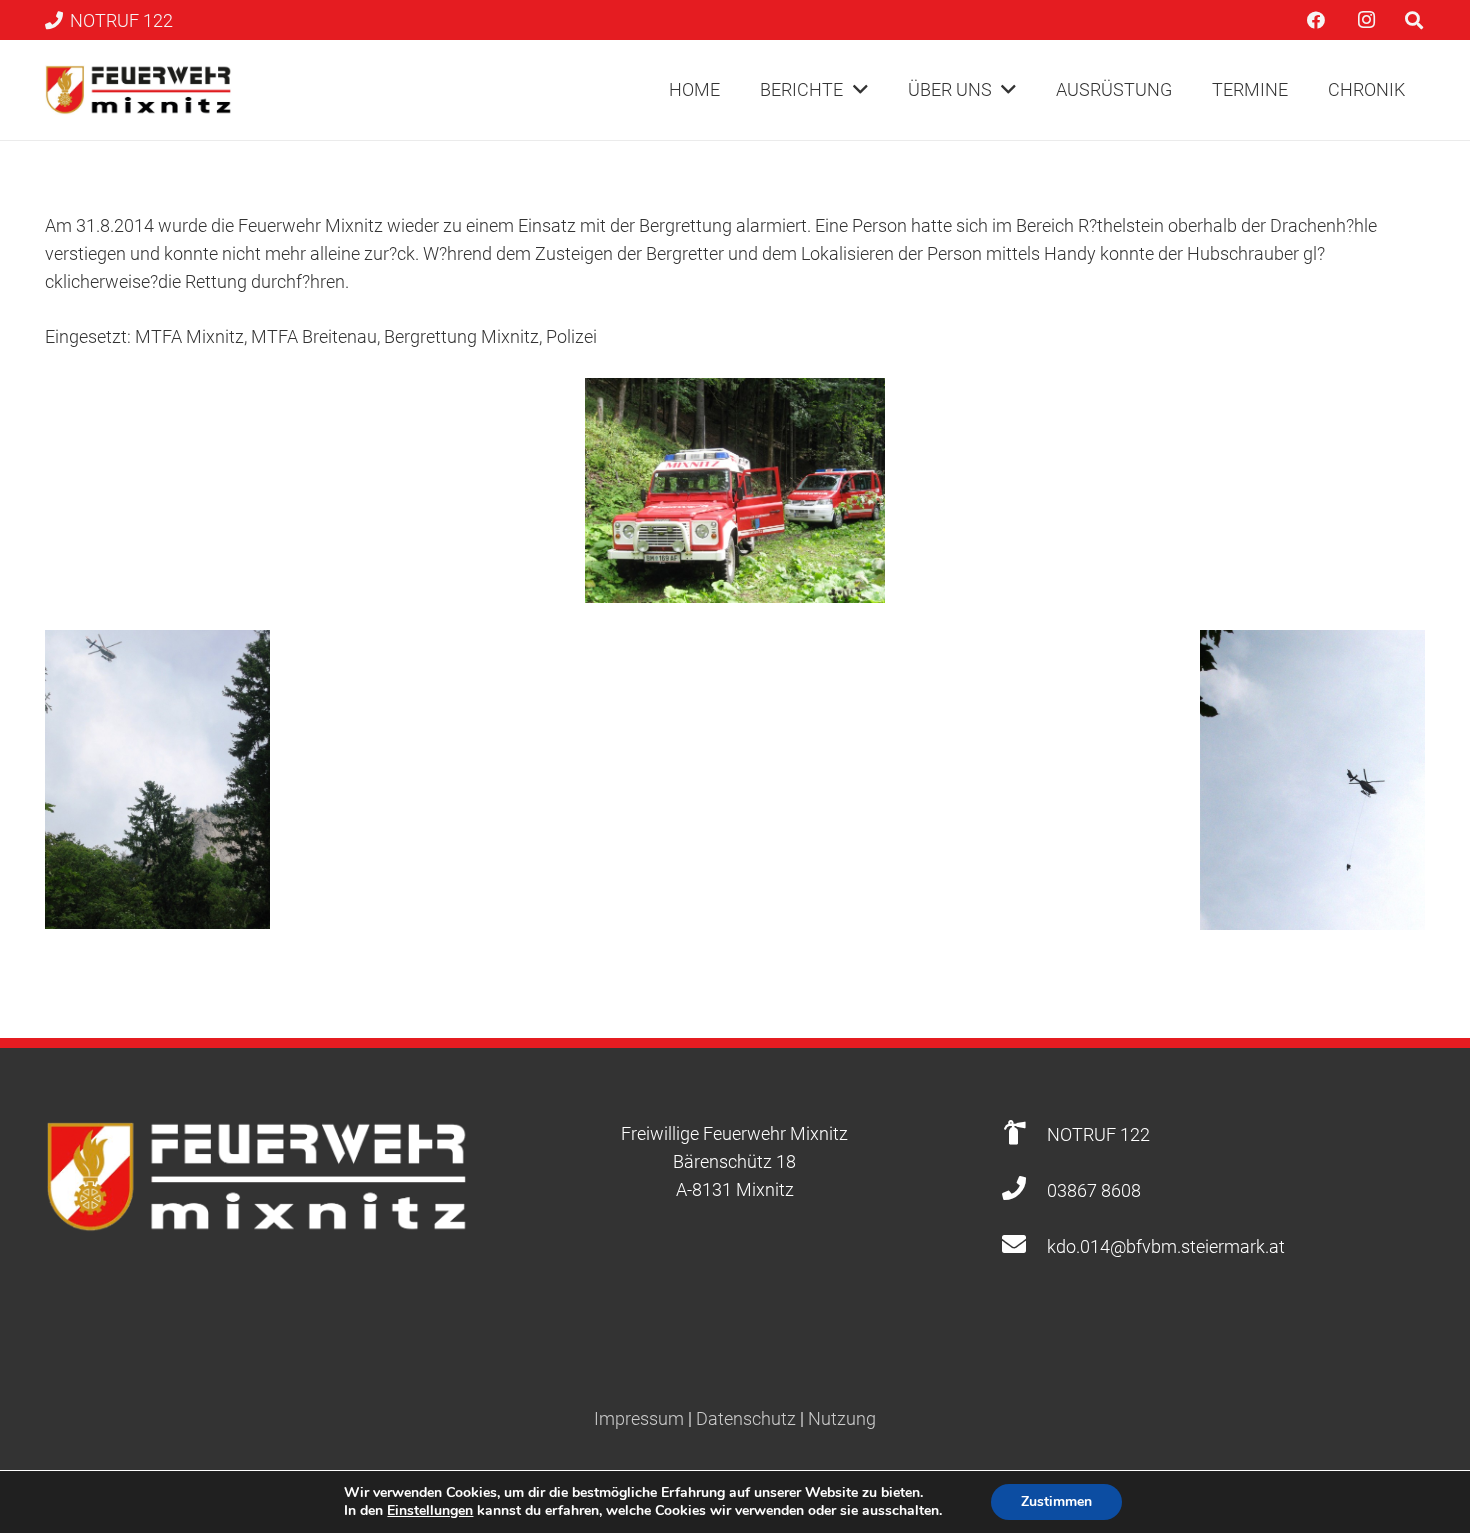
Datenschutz (746, 1418)
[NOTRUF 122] (1024, 1134)
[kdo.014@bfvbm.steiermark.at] (1024, 1246)
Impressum (639, 1418)
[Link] (138, 90)
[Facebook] (1316, 20)
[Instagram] (1366, 20)
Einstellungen (430, 1511)
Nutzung (842, 1418)
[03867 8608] (1024, 1190)
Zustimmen (1056, 1501)
